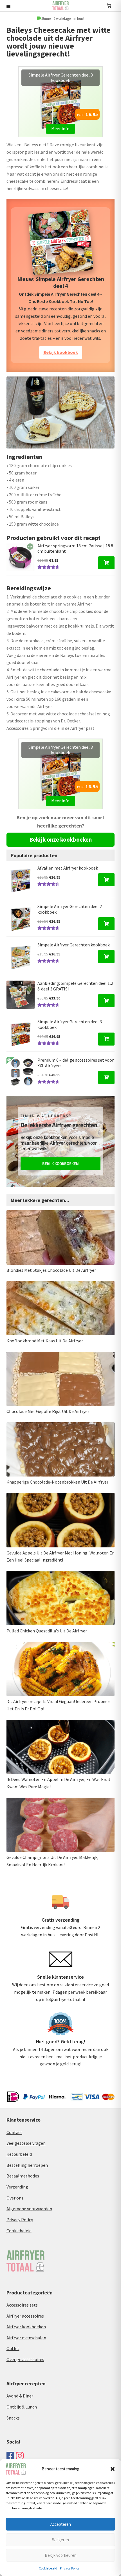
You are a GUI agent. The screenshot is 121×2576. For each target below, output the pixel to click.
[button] (113, 2469)
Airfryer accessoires (25, 2316)
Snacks (13, 2418)
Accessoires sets (22, 2305)
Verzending (17, 2187)
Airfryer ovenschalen (26, 2338)
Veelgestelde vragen (26, 2143)
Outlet (13, 2348)
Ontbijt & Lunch (22, 2407)
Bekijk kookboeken (60, 1163)
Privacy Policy (70, 2568)
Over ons (15, 2198)
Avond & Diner (20, 2396)
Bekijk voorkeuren (61, 2555)
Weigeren (60, 2540)
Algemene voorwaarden (29, 2209)
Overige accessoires (25, 2359)
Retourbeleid (19, 2154)
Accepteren (61, 2524)
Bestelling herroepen (27, 2165)
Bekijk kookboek (61, 352)
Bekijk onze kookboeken (60, 840)
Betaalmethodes (23, 2176)
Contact (14, 2132)
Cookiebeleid (48, 2568)
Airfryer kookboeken (26, 2327)
